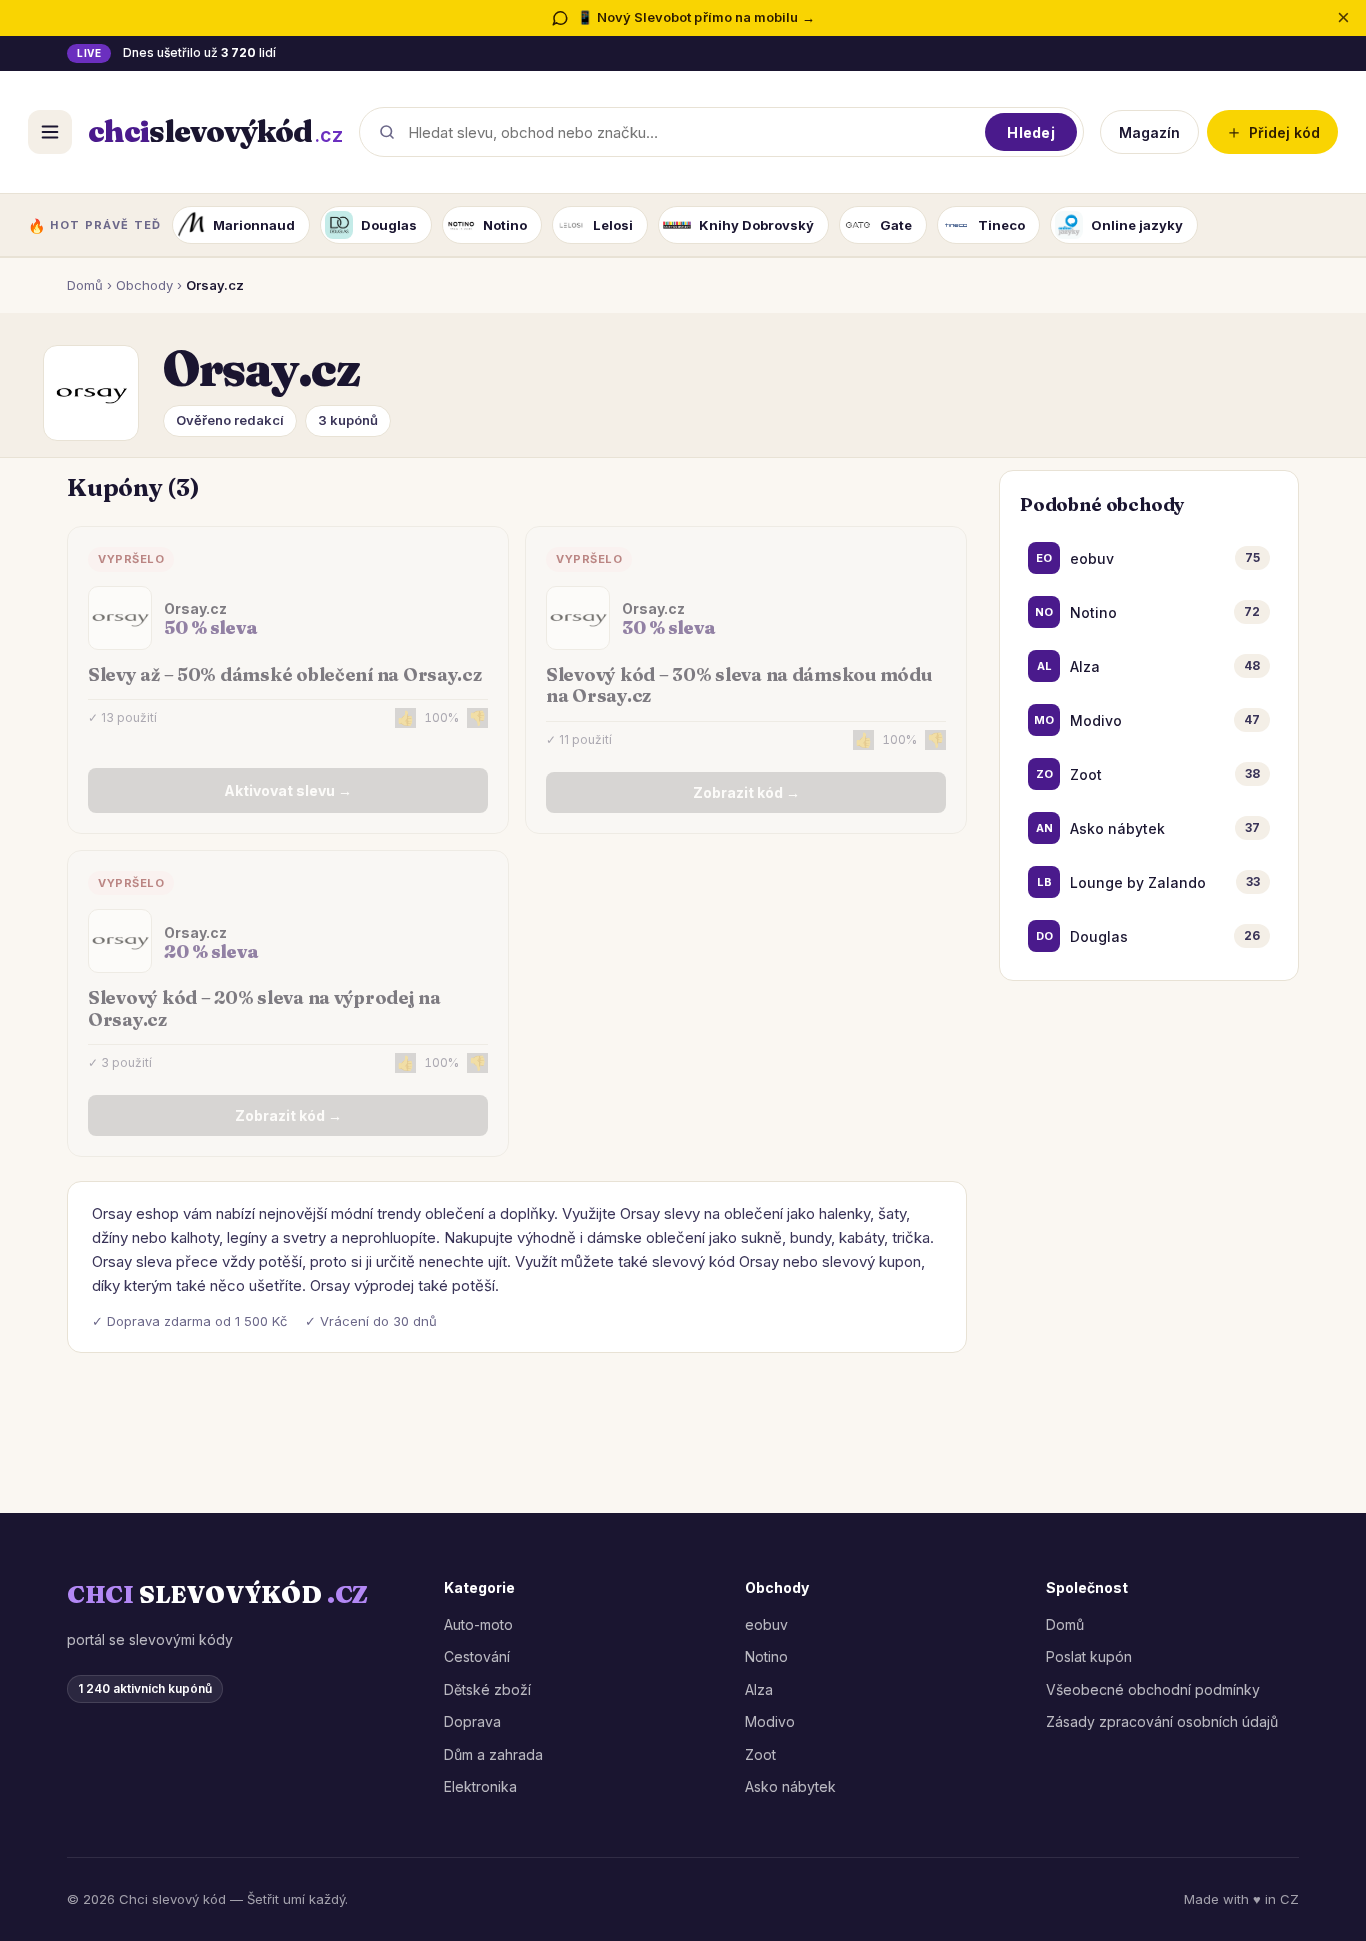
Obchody (144, 285)
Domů (85, 285)
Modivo (770, 1721)
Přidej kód (1272, 131)
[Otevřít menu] (50, 132)
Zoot (760, 1754)
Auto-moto (478, 1624)
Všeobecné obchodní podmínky (1153, 1689)
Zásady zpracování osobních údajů (1162, 1721)
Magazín (1149, 131)
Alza (759, 1689)
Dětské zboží (487, 1689)
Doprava (472, 1721)
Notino (766, 1656)
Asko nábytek (790, 1786)
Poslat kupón (1089, 1656)
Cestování (477, 1656)
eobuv (766, 1624)
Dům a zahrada (493, 1754)
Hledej (1031, 131)
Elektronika (480, 1786)
